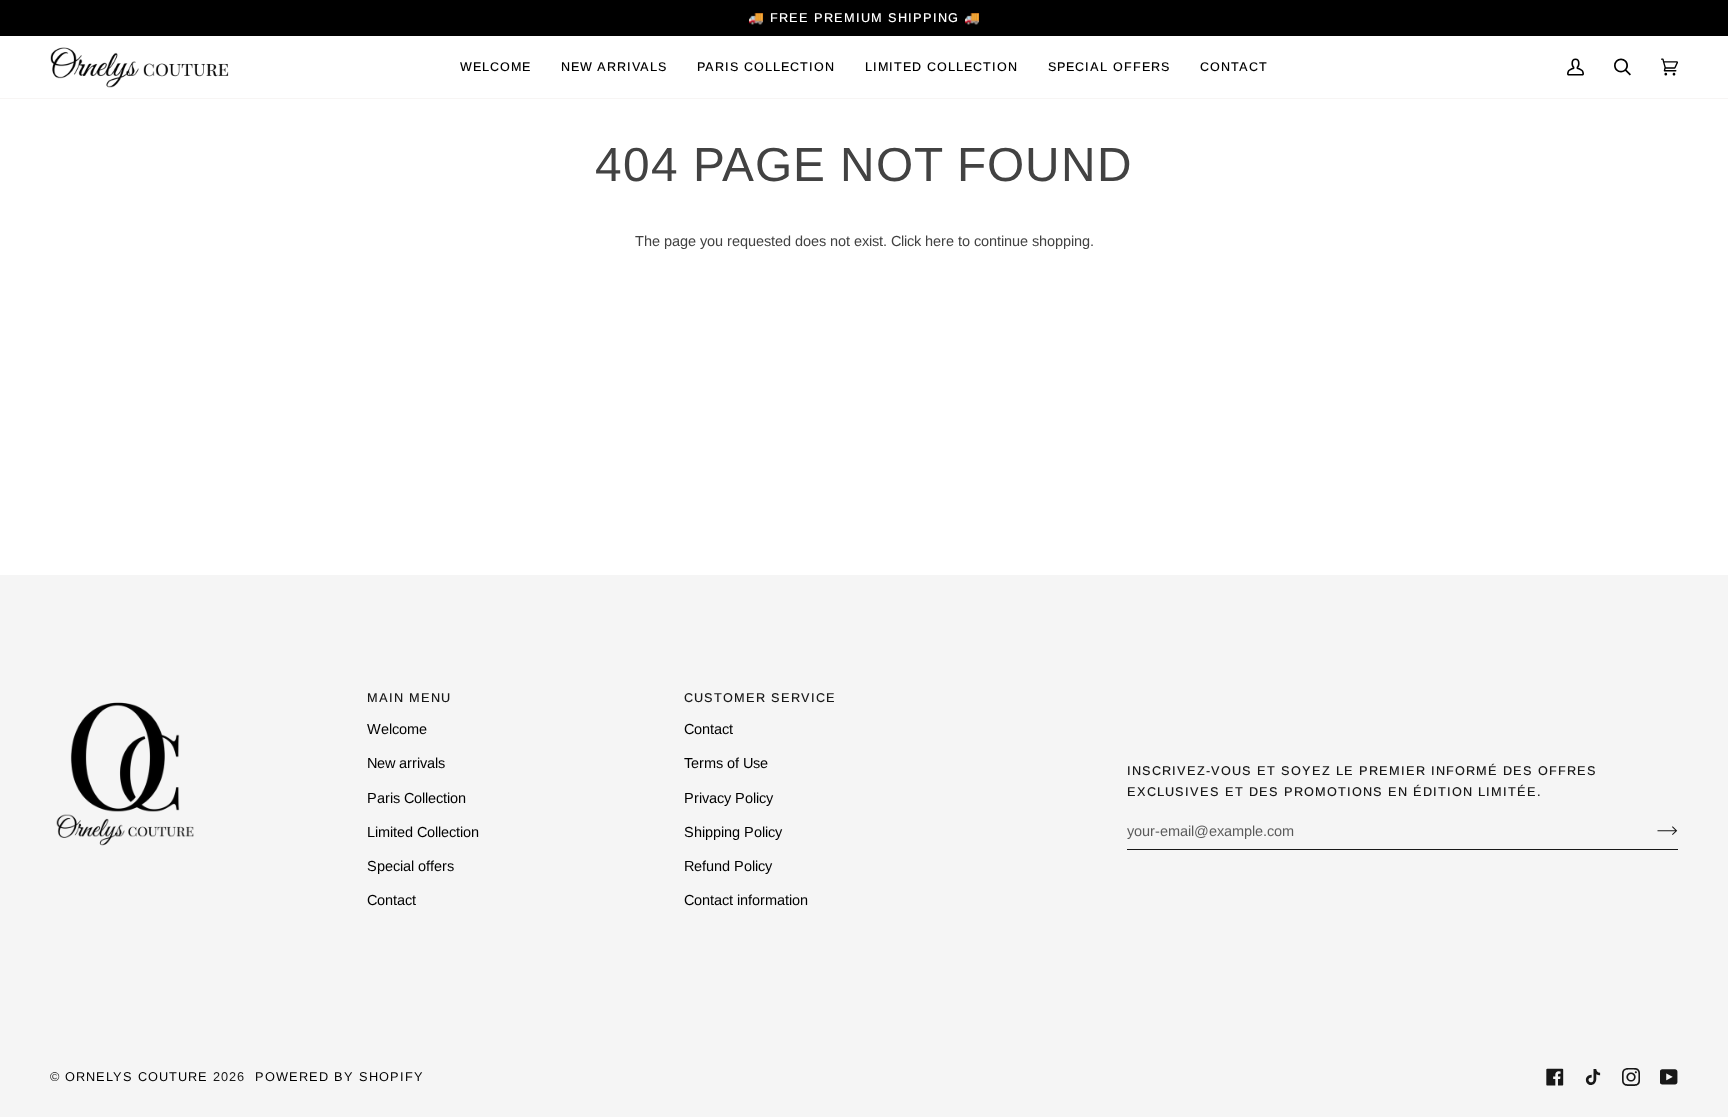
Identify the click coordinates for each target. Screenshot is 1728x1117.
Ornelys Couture (136, 1076)
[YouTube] (1669, 1077)
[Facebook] (1555, 1077)
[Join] (1651, 831)
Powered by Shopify (339, 1076)
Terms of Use (726, 763)
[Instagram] (1631, 1077)
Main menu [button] (409, 697)
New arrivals (406, 763)
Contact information (746, 900)
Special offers (410, 866)
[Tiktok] (1593, 1077)
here (939, 241)
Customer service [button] (760, 697)
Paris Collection (416, 798)
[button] (766, 67)
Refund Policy (728, 866)
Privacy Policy (728, 798)
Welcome (397, 729)
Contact (391, 900)
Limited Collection (423, 832)
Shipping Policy (733, 832)
